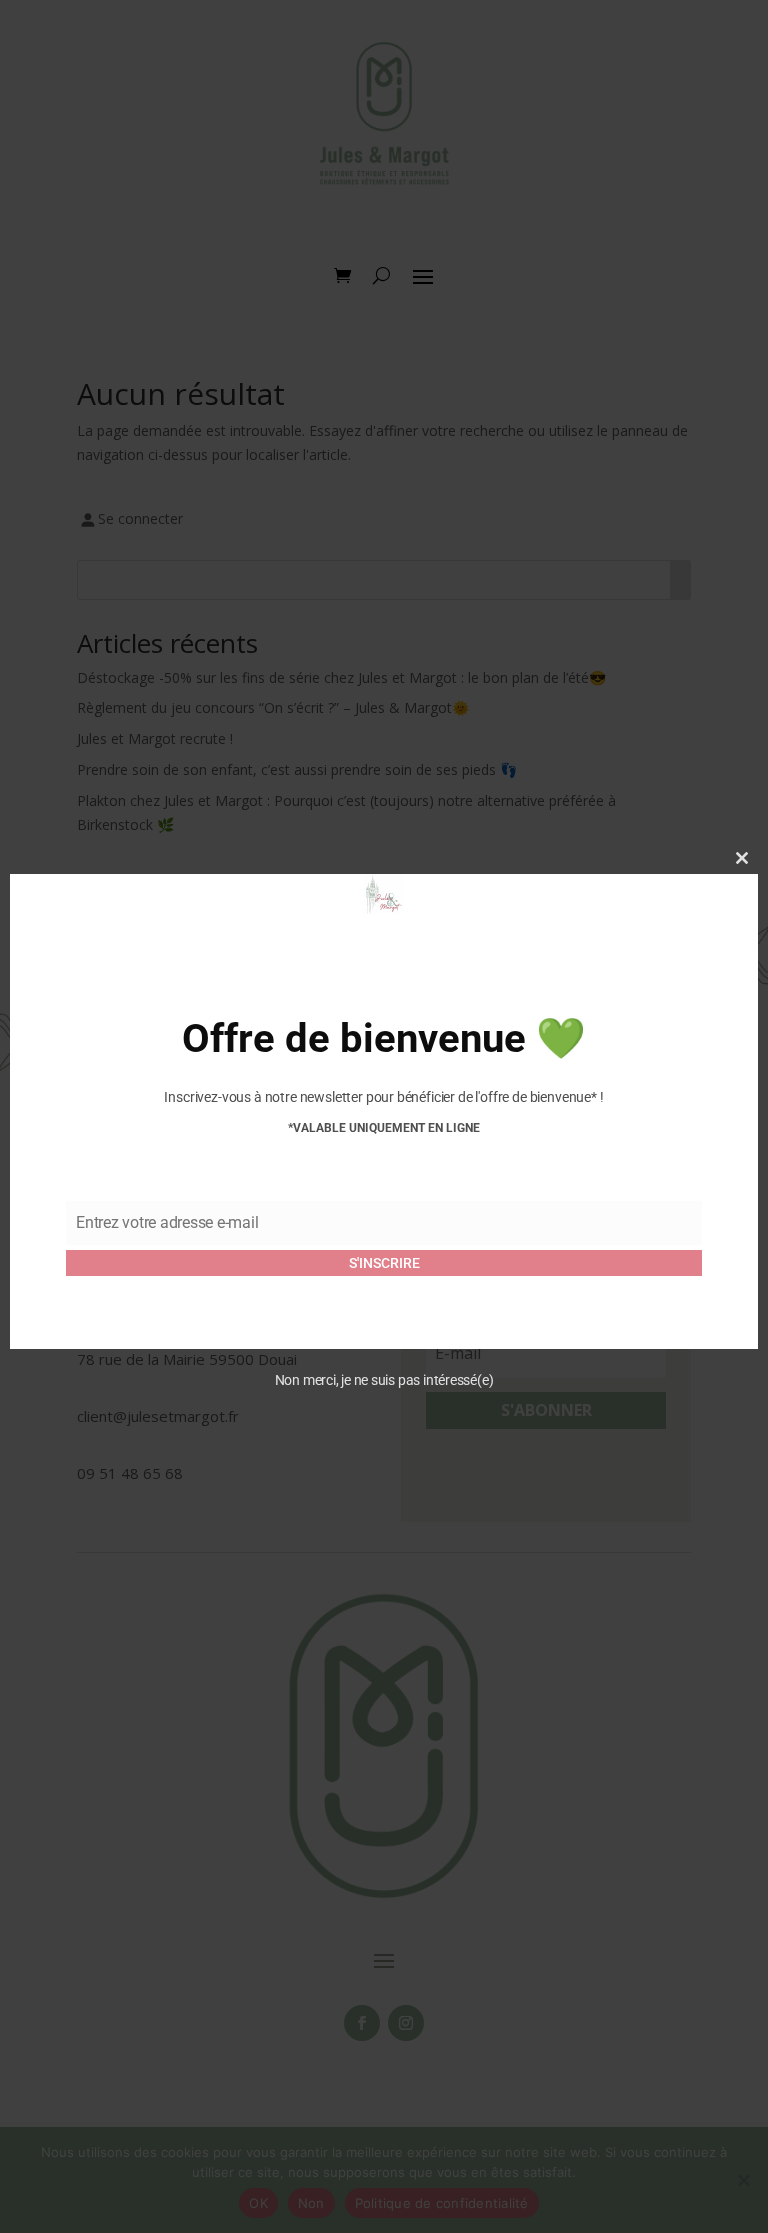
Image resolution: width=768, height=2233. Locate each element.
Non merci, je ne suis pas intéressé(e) (384, 1380)
